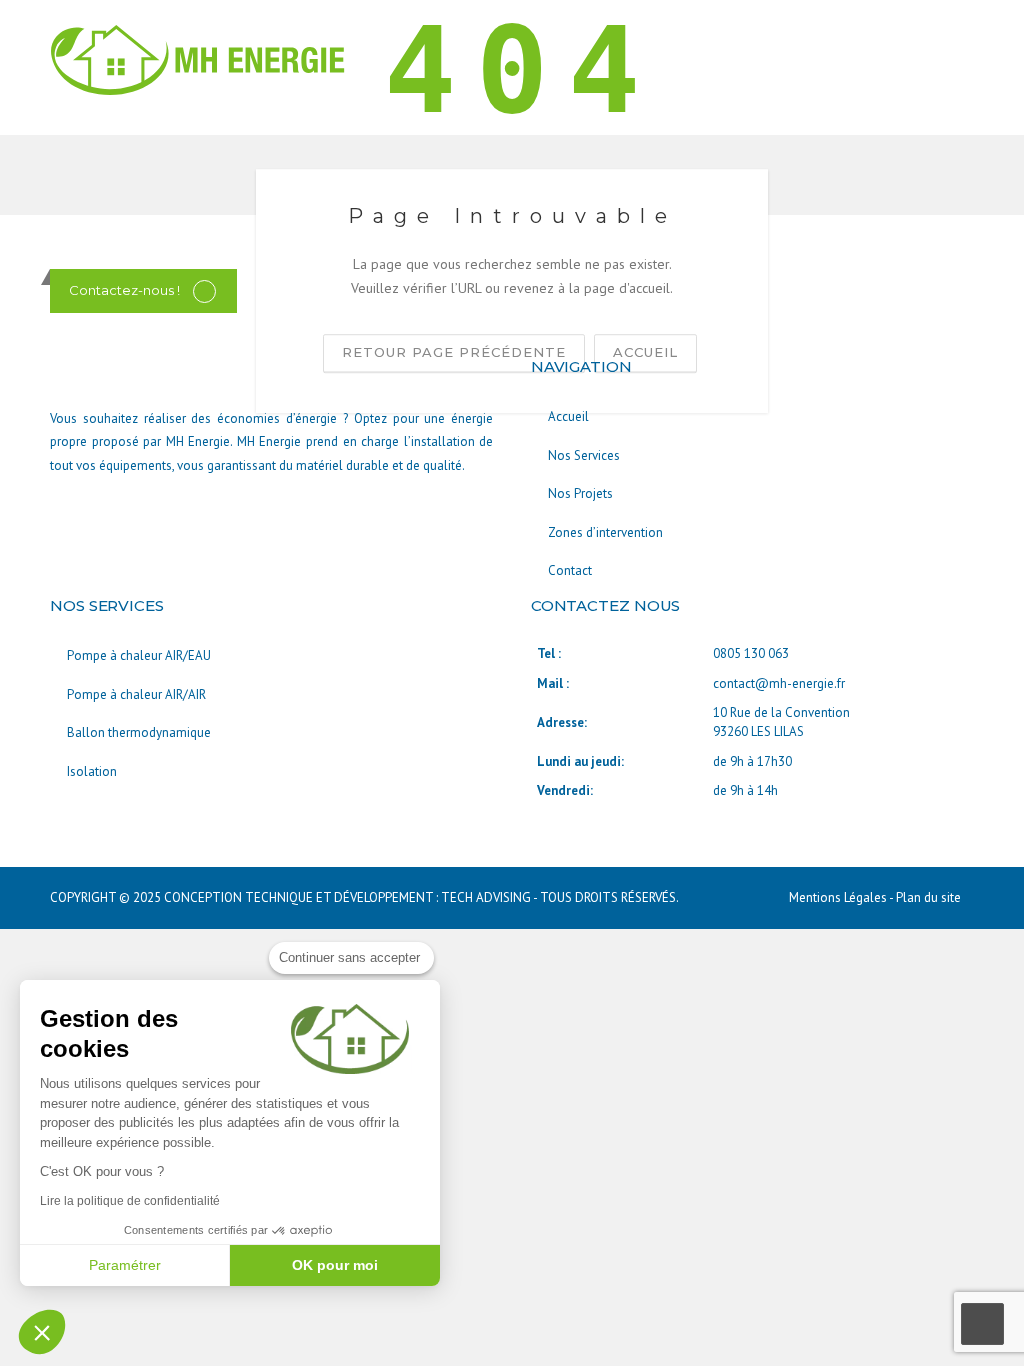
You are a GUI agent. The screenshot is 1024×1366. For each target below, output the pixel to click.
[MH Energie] (200, 59)
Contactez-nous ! (124, 290)
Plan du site (928, 897)
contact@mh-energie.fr (779, 683)
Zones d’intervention (605, 532)
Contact (570, 570)
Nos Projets (580, 493)
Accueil (568, 416)
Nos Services (584, 455)
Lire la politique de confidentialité (130, 1201)
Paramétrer (125, 1265)
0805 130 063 (751, 653)
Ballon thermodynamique (139, 732)
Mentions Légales (839, 897)
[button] (42, 1332)
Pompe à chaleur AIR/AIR (136, 694)
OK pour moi (335, 1265)
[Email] (204, 290)
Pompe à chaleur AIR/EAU (139, 655)
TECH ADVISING (486, 897)
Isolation (92, 771)
